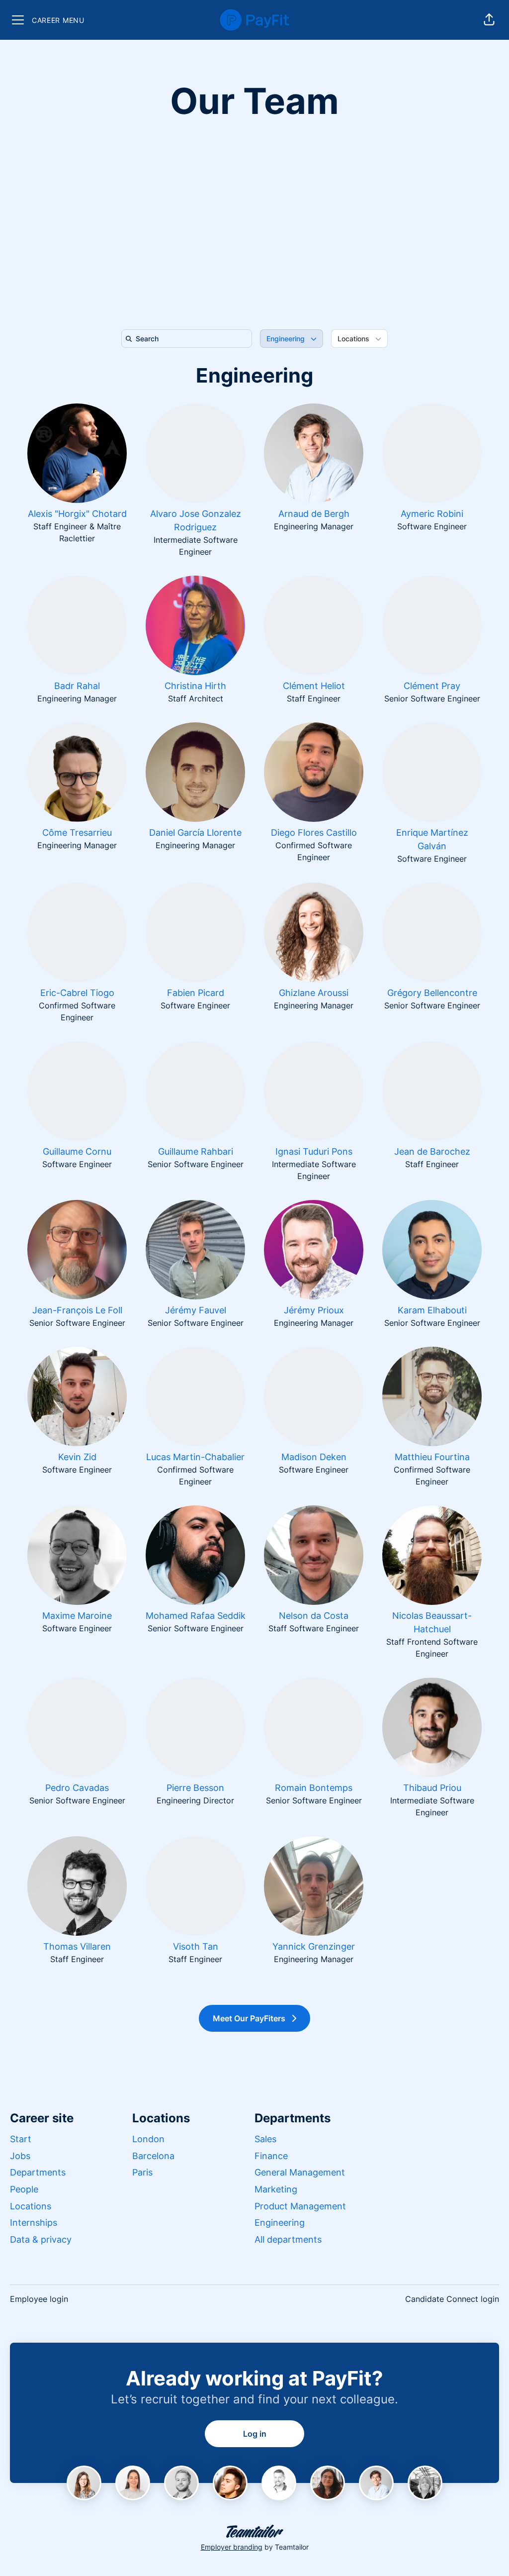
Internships (34, 2223)
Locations (31, 2206)
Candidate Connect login (452, 2299)
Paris (142, 2172)
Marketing (276, 2189)
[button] (489, 20)
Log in (255, 2434)
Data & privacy (41, 2239)
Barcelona (153, 2156)
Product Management (300, 2206)
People (24, 2189)
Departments (38, 2172)
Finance (271, 2156)
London (148, 2139)
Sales (265, 2139)
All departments (288, 2239)
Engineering (254, 375)
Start (21, 2139)
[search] (189, 339)
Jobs (20, 2156)
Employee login (39, 2299)
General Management (300, 2172)
